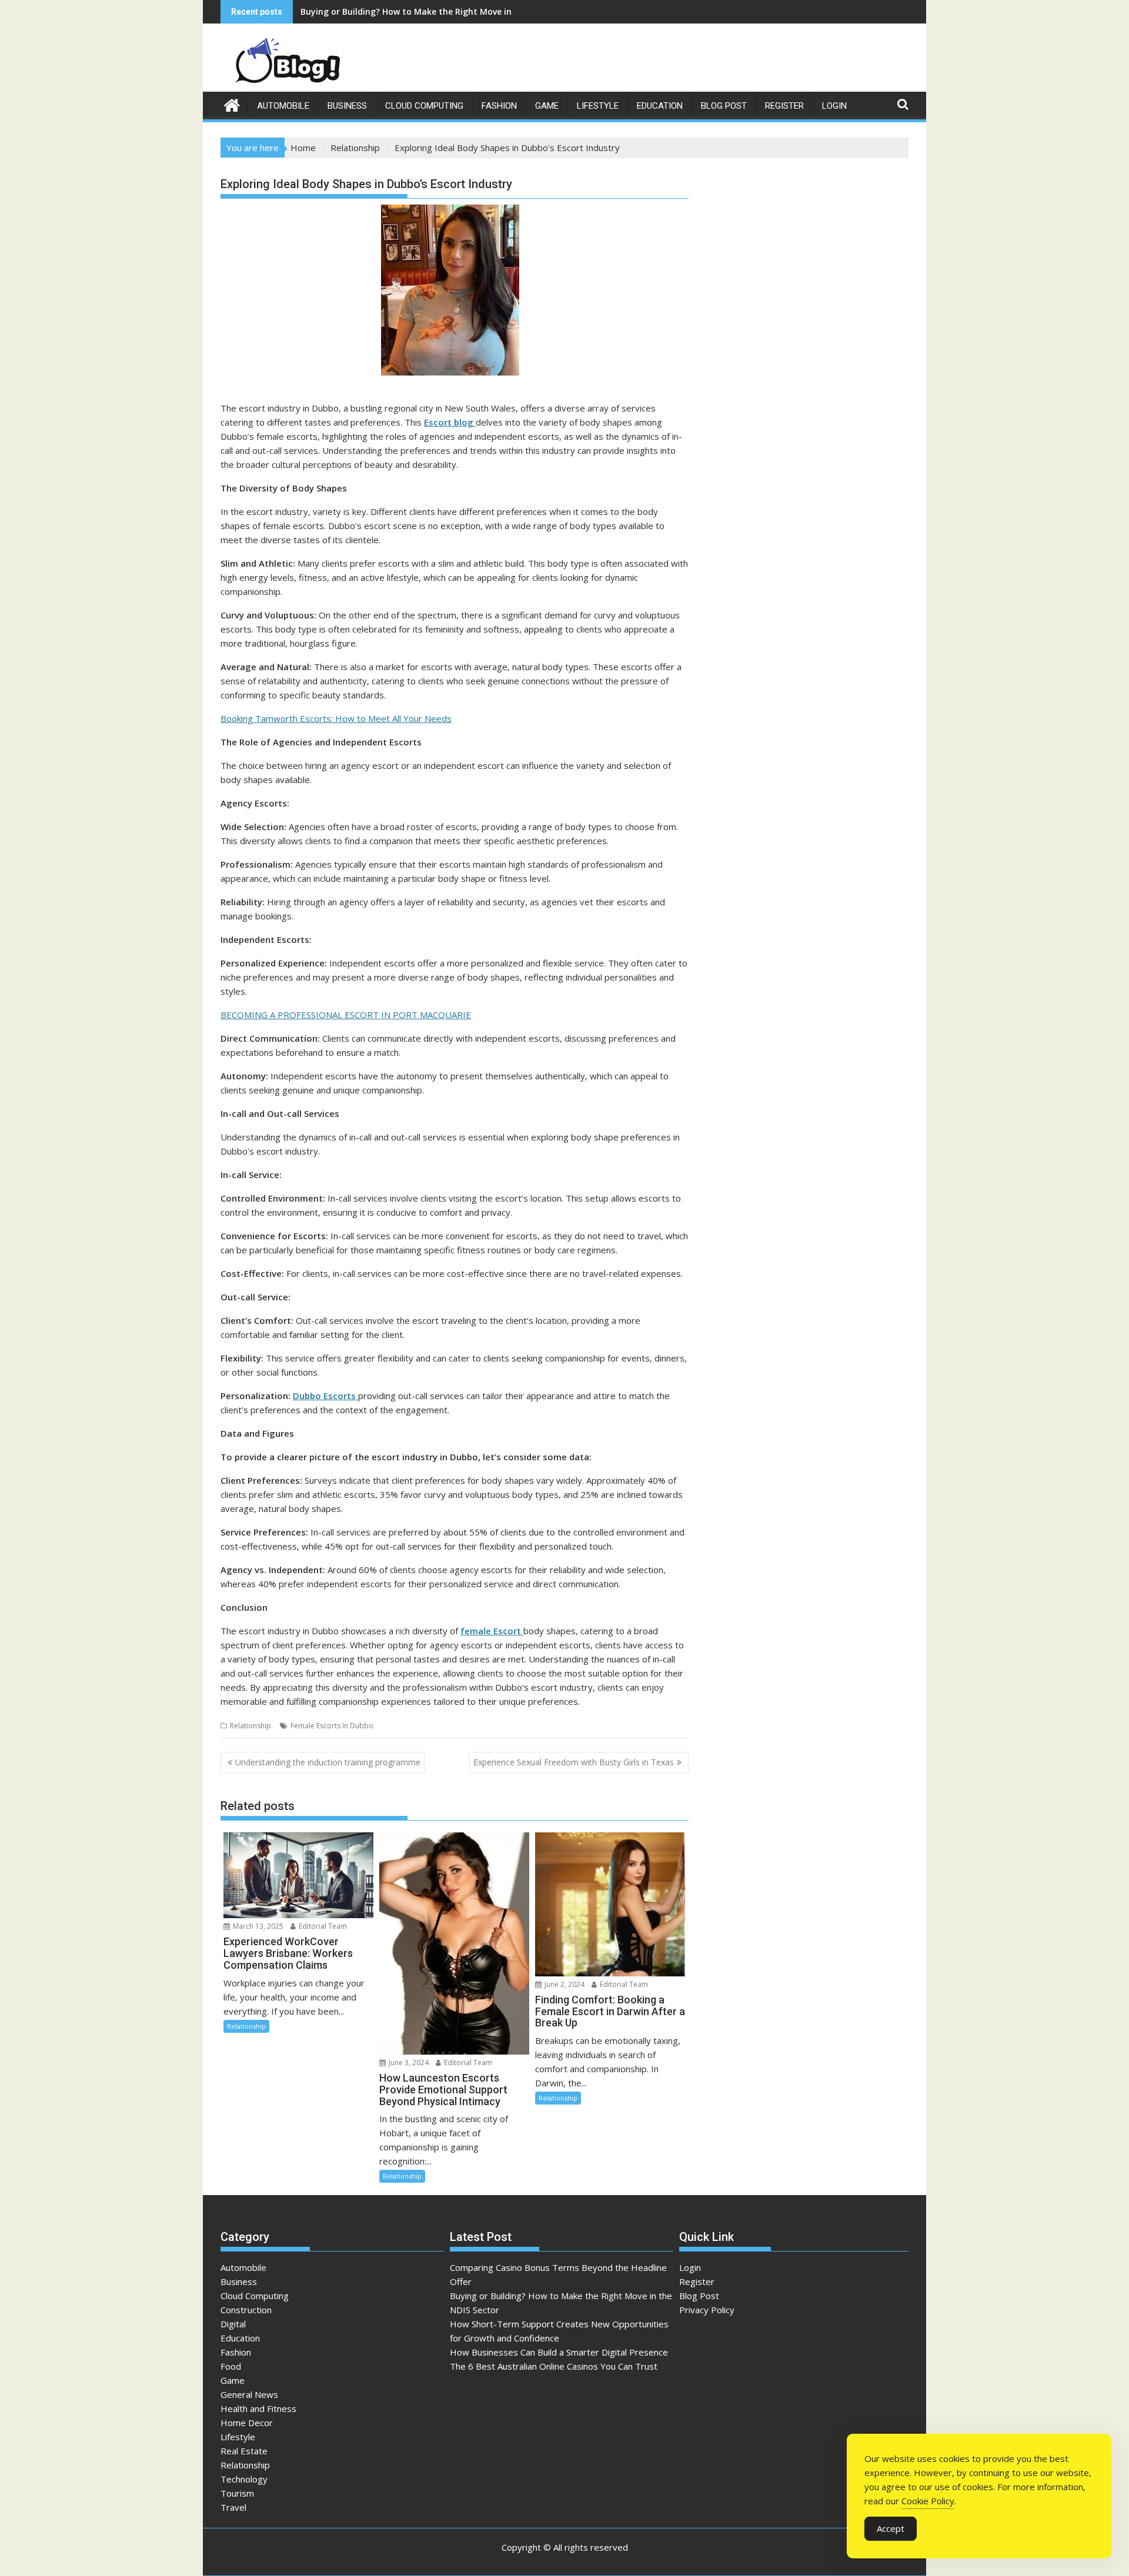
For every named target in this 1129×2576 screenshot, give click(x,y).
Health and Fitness (258, 2408)
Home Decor (247, 2423)
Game (547, 106)
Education (660, 106)
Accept (891, 2528)
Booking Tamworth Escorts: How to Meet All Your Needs (336, 718)
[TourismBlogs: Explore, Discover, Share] (232, 104)
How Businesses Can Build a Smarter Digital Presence (559, 2352)
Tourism (237, 2493)
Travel (233, 2507)
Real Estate (244, 2451)
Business (347, 106)
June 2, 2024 (564, 1984)
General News (249, 2394)
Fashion (499, 106)
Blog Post (724, 106)
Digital (233, 2324)
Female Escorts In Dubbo (332, 1726)
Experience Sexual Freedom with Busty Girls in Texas (574, 1762)
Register (784, 106)
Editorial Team (322, 1926)
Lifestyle (598, 106)
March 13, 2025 (257, 1926)
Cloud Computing (424, 106)
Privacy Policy (707, 2310)
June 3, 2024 (408, 2063)
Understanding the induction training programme (328, 1762)
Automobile (283, 106)
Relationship (250, 1726)
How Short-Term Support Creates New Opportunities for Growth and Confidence (467, 11)
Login (834, 106)
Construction (246, 2310)
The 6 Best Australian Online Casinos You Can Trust (554, 2366)
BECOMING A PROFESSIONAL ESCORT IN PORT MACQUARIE (346, 1015)
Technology (244, 2479)
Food (231, 2366)
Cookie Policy (928, 2501)
